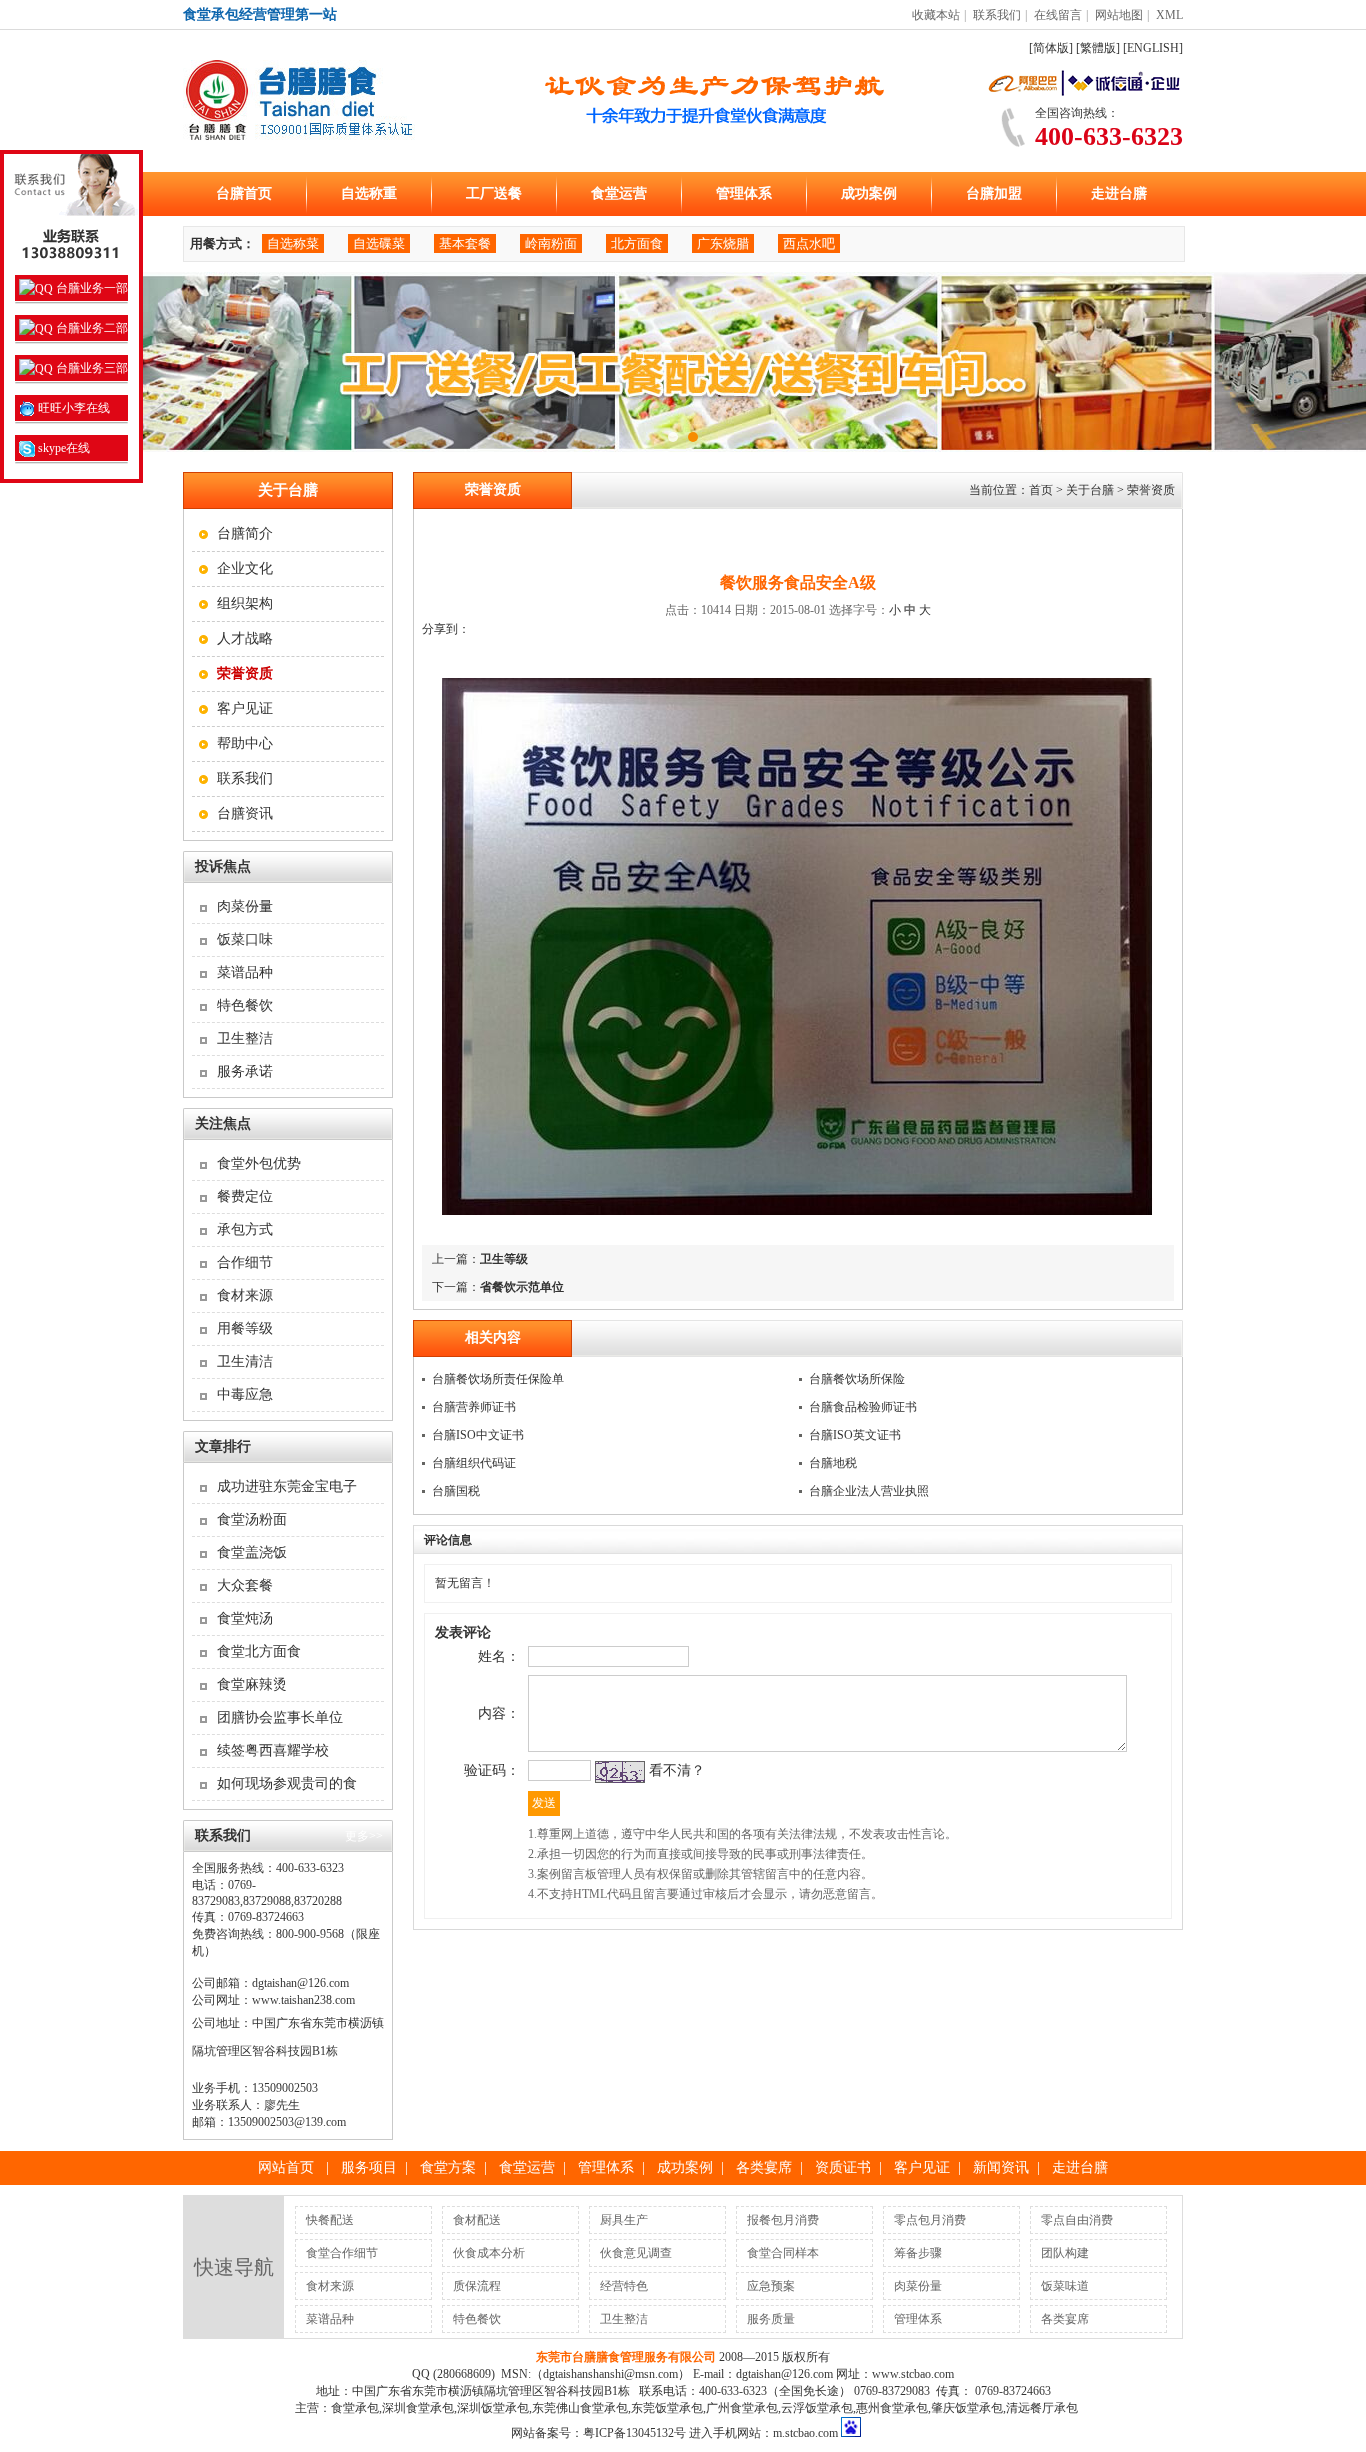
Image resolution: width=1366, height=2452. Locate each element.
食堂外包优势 (259, 1163)
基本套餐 (465, 243)
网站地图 (1119, 15)
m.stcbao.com (805, 2433)
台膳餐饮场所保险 (857, 1379)
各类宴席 (764, 2167)
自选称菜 (293, 243)
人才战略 (245, 638)
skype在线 (62, 448)
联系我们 (997, 15)
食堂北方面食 (259, 1651)
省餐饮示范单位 (522, 1287)
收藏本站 (936, 15)
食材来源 (245, 1295)
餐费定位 (245, 1196)
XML (1169, 15)
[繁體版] (1098, 48)
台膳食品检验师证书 (863, 1407)
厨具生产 (624, 2220)
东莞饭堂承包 (667, 2408)
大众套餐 (245, 1585)
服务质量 (771, 2319)
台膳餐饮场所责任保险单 (498, 1379)
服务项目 (369, 2167)
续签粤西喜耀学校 (273, 1750)
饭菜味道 (1065, 2286)
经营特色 (624, 2286)
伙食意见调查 (636, 2253)
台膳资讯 (245, 813)
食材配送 (477, 2220)
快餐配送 (330, 2220)
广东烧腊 (723, 243)
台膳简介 (245, 533)
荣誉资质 (1151, 490)
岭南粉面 (551, 243)
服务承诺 (245, 1071)
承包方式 (245, 1229)
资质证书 (843, 2167)
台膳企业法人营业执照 (869, 1491)
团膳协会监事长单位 (280, 1717)
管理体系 (744, 193)
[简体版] (1051, 48)
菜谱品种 (245, 972)
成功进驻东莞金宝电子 (287, 1486)
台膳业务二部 (90, 328)
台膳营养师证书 (474, 1407)
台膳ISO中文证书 (478, 1435)
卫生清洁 (245, 1361)
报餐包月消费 (783, 2220)
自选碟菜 (379, 243)
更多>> (364, 1836)
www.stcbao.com (913, 2374)
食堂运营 (619, 193)
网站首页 (286, 2167)
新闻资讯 (1001, 2167)
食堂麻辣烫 (252, 1684)
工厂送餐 (494, 193)
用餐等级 (245, 1328)
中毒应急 (245, 1394)
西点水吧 (809, 243)
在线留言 (1058, 15)
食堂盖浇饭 (252, 1552)
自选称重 (369, 193)
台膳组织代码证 (474, 1463)
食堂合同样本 (783, 2253)
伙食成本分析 (489, 2253)
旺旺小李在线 (72, 408)
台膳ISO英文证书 (855, 1435)
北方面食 (637, 243)
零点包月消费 (930, 2220)
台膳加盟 (994, 193)
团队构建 (1065, 2253)
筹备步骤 (918, 2253)
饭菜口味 (245, 939)
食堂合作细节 (342, 2253)
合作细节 (245, 1262)
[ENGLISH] (1153, 48)
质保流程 (477, 2286)
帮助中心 (245, 743)
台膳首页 (244, 193)
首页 (1041, 490)
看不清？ (677, 1770)
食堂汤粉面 (252, 1519)
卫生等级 (504, 1259)
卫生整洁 (245, 1038)
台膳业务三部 (90, 368)
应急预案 (771, 2286)
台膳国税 (456, 1491)
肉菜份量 (245, 906)
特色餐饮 (245, 1005)
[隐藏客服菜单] (71, 210)
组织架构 (245, 603)
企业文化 (245, 568)
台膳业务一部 (90, 288)
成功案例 (869, 193)
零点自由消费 (1077, 2220)
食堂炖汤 (245, 1618)
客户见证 (245, 708)
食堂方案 (448, 2167)
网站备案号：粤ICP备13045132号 (598, 2433)
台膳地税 (833, 1463)
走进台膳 (1119, 193)
